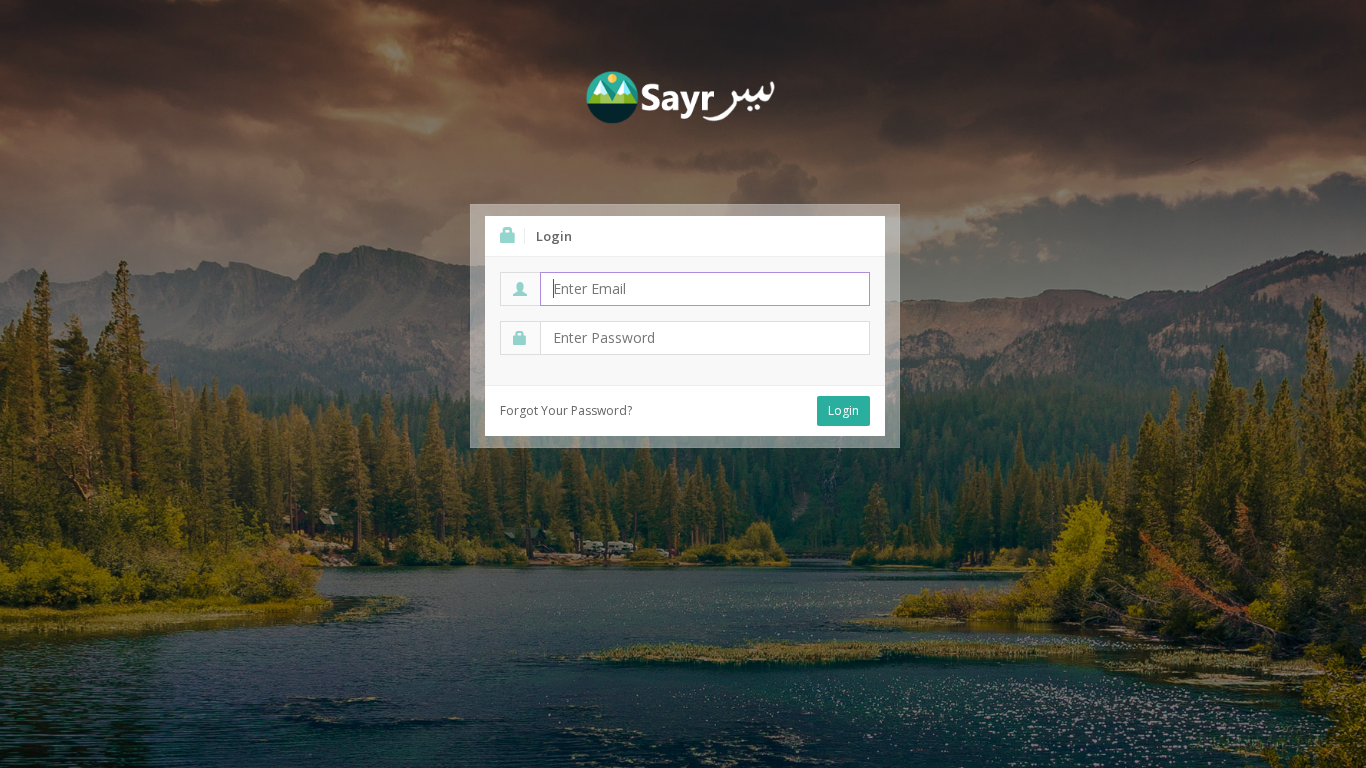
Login (843, 410)
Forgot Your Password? (566, 410)
